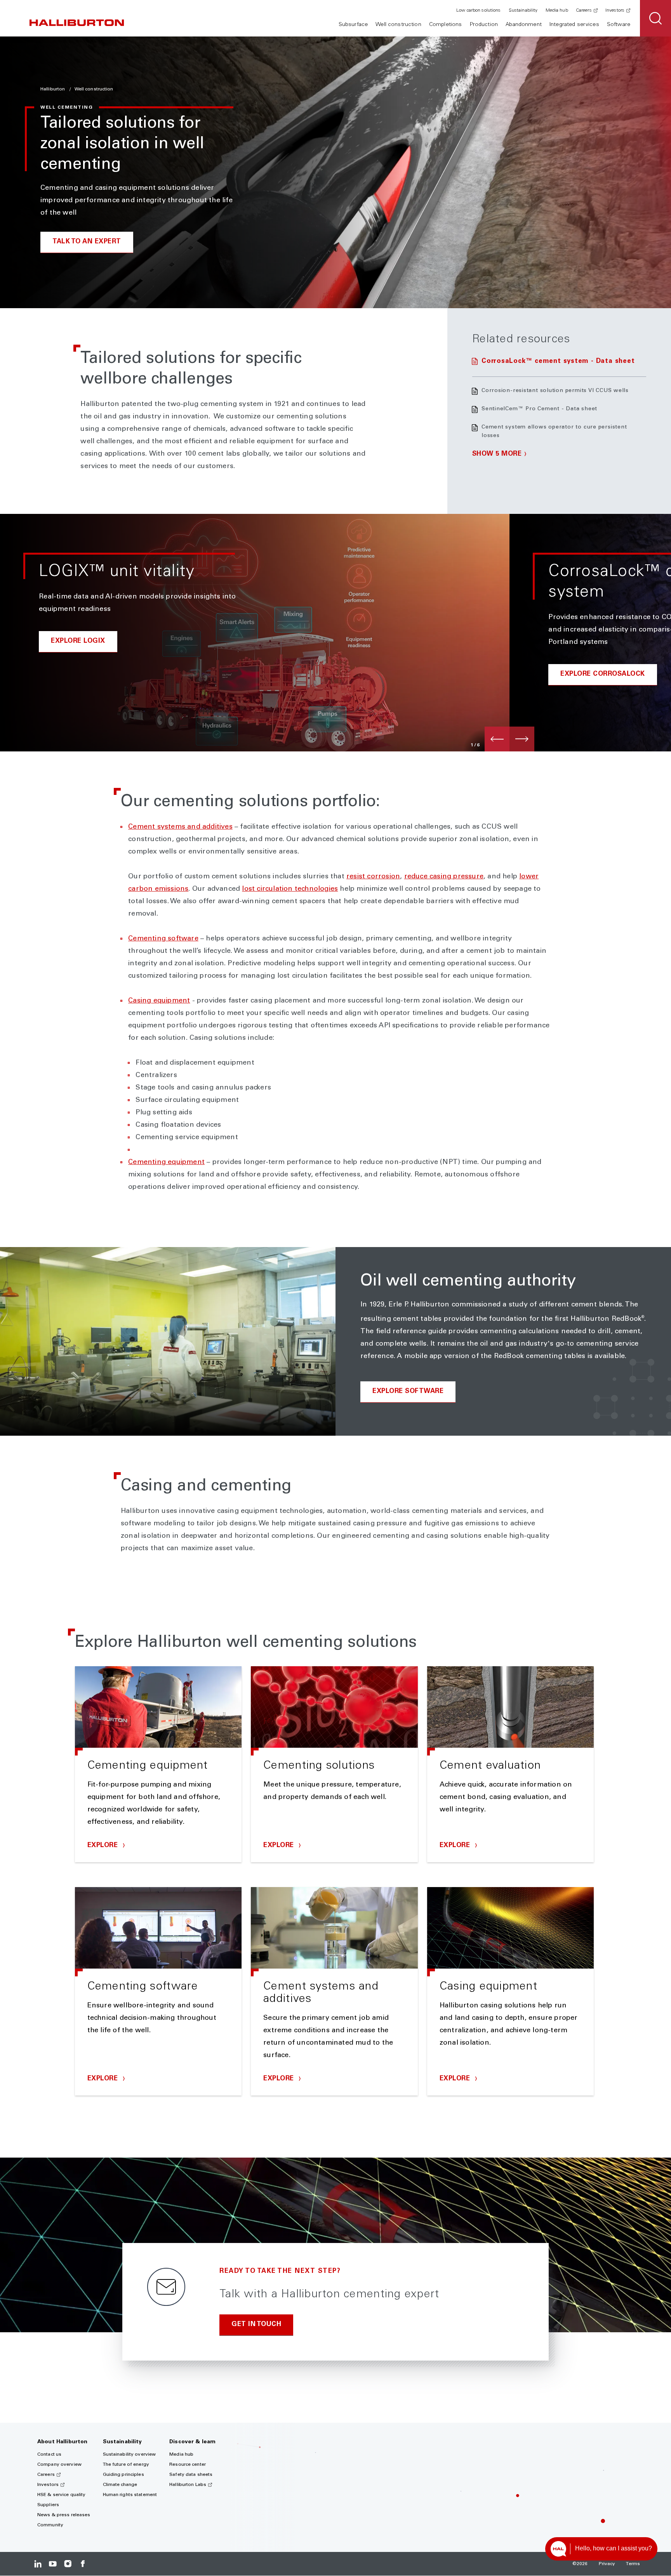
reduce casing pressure (444, 877)
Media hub (557, 10)
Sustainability (523, 10)
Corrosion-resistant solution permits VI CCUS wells (555, 391)
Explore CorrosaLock (603, 674)
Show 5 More (497, 454)
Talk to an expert (87, 242)
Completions (446, 25)
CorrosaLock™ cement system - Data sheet (558, 362)
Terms (633, 2564)
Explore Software (408, 1392)
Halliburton (53, 89)
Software (619, 25)
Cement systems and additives (180, 827)
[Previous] (497, 739)
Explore (104, 1846)
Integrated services (574, 25)
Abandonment (524, 25)
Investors (615, 10)
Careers (584, 10)
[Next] (522, 739)
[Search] (655, 18)
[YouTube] (53, 2564)
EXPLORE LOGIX (78, 641)
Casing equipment (159, 1001)
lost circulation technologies (290, 889)
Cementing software (163, 939)
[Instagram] (68, 2564)
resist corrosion (373, 877)
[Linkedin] (38, 2564)
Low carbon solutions (478, 10)
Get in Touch (256, 2325)
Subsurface (353, 25)
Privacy (607, 2564)
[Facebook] (83, 2564)
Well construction (398, 25)
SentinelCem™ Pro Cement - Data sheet (539, 409)
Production (484, 25)
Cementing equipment (166, 1162)
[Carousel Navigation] (509, 739)
